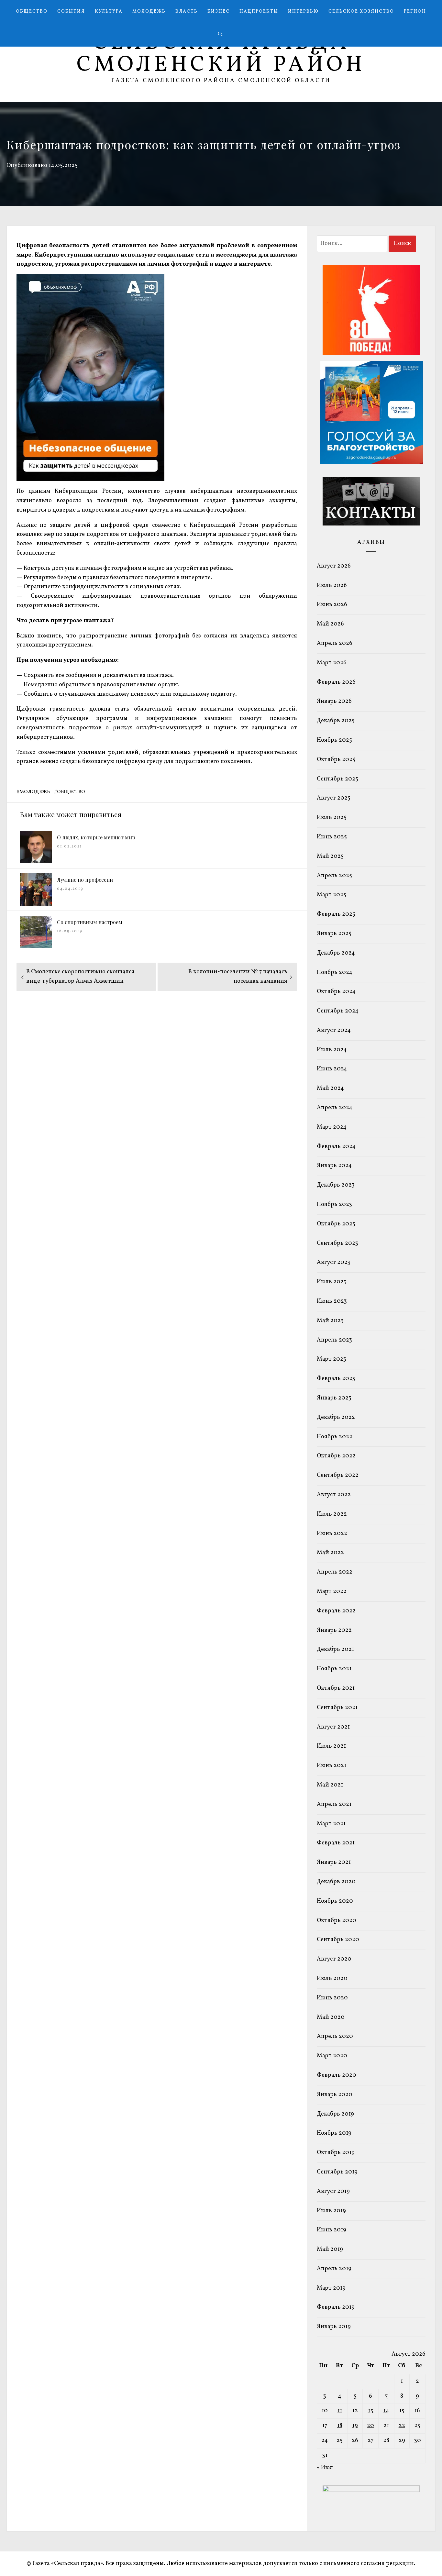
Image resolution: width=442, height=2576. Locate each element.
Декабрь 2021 (335, 1649)
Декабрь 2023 (336, 1185)
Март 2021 (331, 1824)
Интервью (303, 11)
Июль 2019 (331, 2211)
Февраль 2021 (336, 1843)
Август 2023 (334, 1262)
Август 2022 (334, 1495)
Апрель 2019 (334, 2269)
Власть (187, 11)
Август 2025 (334, 798)
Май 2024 (330, 1088)
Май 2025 (330, 856)
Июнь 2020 (332, 1998)
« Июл (325, 2468)
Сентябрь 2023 (337, 1243)
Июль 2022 (332, 1514)
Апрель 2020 (335, 2036)
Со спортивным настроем (90, 922)
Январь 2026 (334, 701)
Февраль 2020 (337, 2075)
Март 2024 (332, 1127)
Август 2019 (333, 2191)
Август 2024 (334, 1030)
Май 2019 (330, 2249)
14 (386, 2411)
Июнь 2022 (332, 1534)
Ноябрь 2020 (335, 1901)
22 (402, 2426)
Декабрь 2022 (336, 1417)
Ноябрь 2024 (335, 973)
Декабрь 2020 (336, 1882)
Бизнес (219, 11)
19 (355, 2426)
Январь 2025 (334, 934)
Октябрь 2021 (336, 1688)
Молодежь (149, 11)
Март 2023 (331, 1359)
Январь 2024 (334, 1166)
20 (370, 2426)
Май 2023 (330, 1321)
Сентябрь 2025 (337, 779)
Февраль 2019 (336, 2307)
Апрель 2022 (335, 1572)
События (71, 11)
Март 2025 (331, 895)
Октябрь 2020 (337, 1921)
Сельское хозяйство (361, 11)
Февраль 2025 (336, 914)
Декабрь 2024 (336, 953)
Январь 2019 (334, 2327)
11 (340, 2411)
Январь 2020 (335, 2095)
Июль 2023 (332, 1282)
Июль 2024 (332, 1050)
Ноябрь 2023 (334, 1205)
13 (371, 2411)
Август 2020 (334, 1959)
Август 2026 (334, 566)
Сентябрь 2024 (338, 1011)
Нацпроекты (259, 11)
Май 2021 (330, 1785)
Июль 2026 (332, 586)
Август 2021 (333, 1727)
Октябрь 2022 (336, 1456)
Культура (109, 11)
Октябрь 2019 (336, 2153)
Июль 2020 (332, 1979)
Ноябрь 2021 (334, 1669)
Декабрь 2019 (335, 2114)
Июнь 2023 (332, 1301)
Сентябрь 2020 (338, 1940)
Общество (32, 11)
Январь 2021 (334, 1862)
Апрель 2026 (335, 643)
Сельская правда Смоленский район (221, 54)
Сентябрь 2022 (338, 1475)
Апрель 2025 (334, 876)
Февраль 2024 (336, 1147)
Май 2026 (330, 624)
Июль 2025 (332, 818)
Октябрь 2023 (336, 1224)
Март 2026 (332, 663)
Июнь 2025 (332, 837)
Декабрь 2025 (336, 721)
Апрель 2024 (335, 1108)
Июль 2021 (331, 1746)
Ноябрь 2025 (334, 740)
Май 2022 (330, 1553)
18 (340, 2426)
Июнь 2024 (332, 1069)
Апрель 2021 (334, 1804)
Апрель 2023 (334, 1340)
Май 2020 (331, 2017)
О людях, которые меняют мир (96, 837)
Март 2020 (332, 2056)
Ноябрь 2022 (335, 1437)
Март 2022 (332, 1592)
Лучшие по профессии (85, 880)
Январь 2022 (334, 1630)
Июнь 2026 (332, 605)
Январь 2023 (334, 1398)
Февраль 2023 (336, 1379)
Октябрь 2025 (336, 760)
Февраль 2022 (336, 1611)
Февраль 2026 (336, 682)
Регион (415, 11)
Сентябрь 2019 (337, 2172)
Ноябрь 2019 (334, 2133)
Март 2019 (331, 2288)
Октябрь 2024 (336, 992)
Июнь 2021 (331, 1766)
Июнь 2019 (331, 2230)
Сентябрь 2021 (337, 1708)
